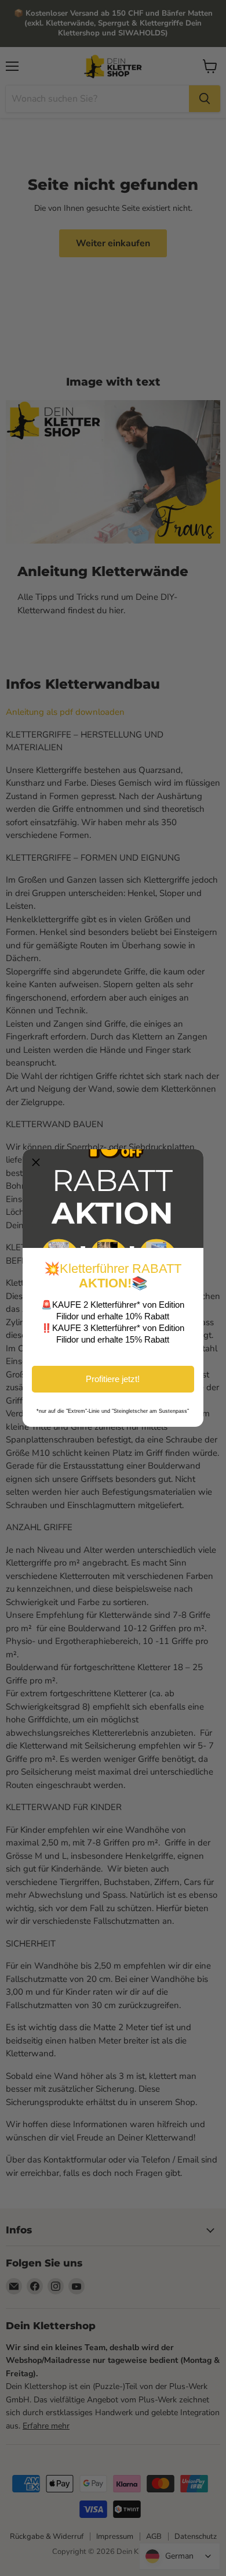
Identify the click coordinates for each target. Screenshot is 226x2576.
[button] (36, 1163)
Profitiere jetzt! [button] (113, 1379)
